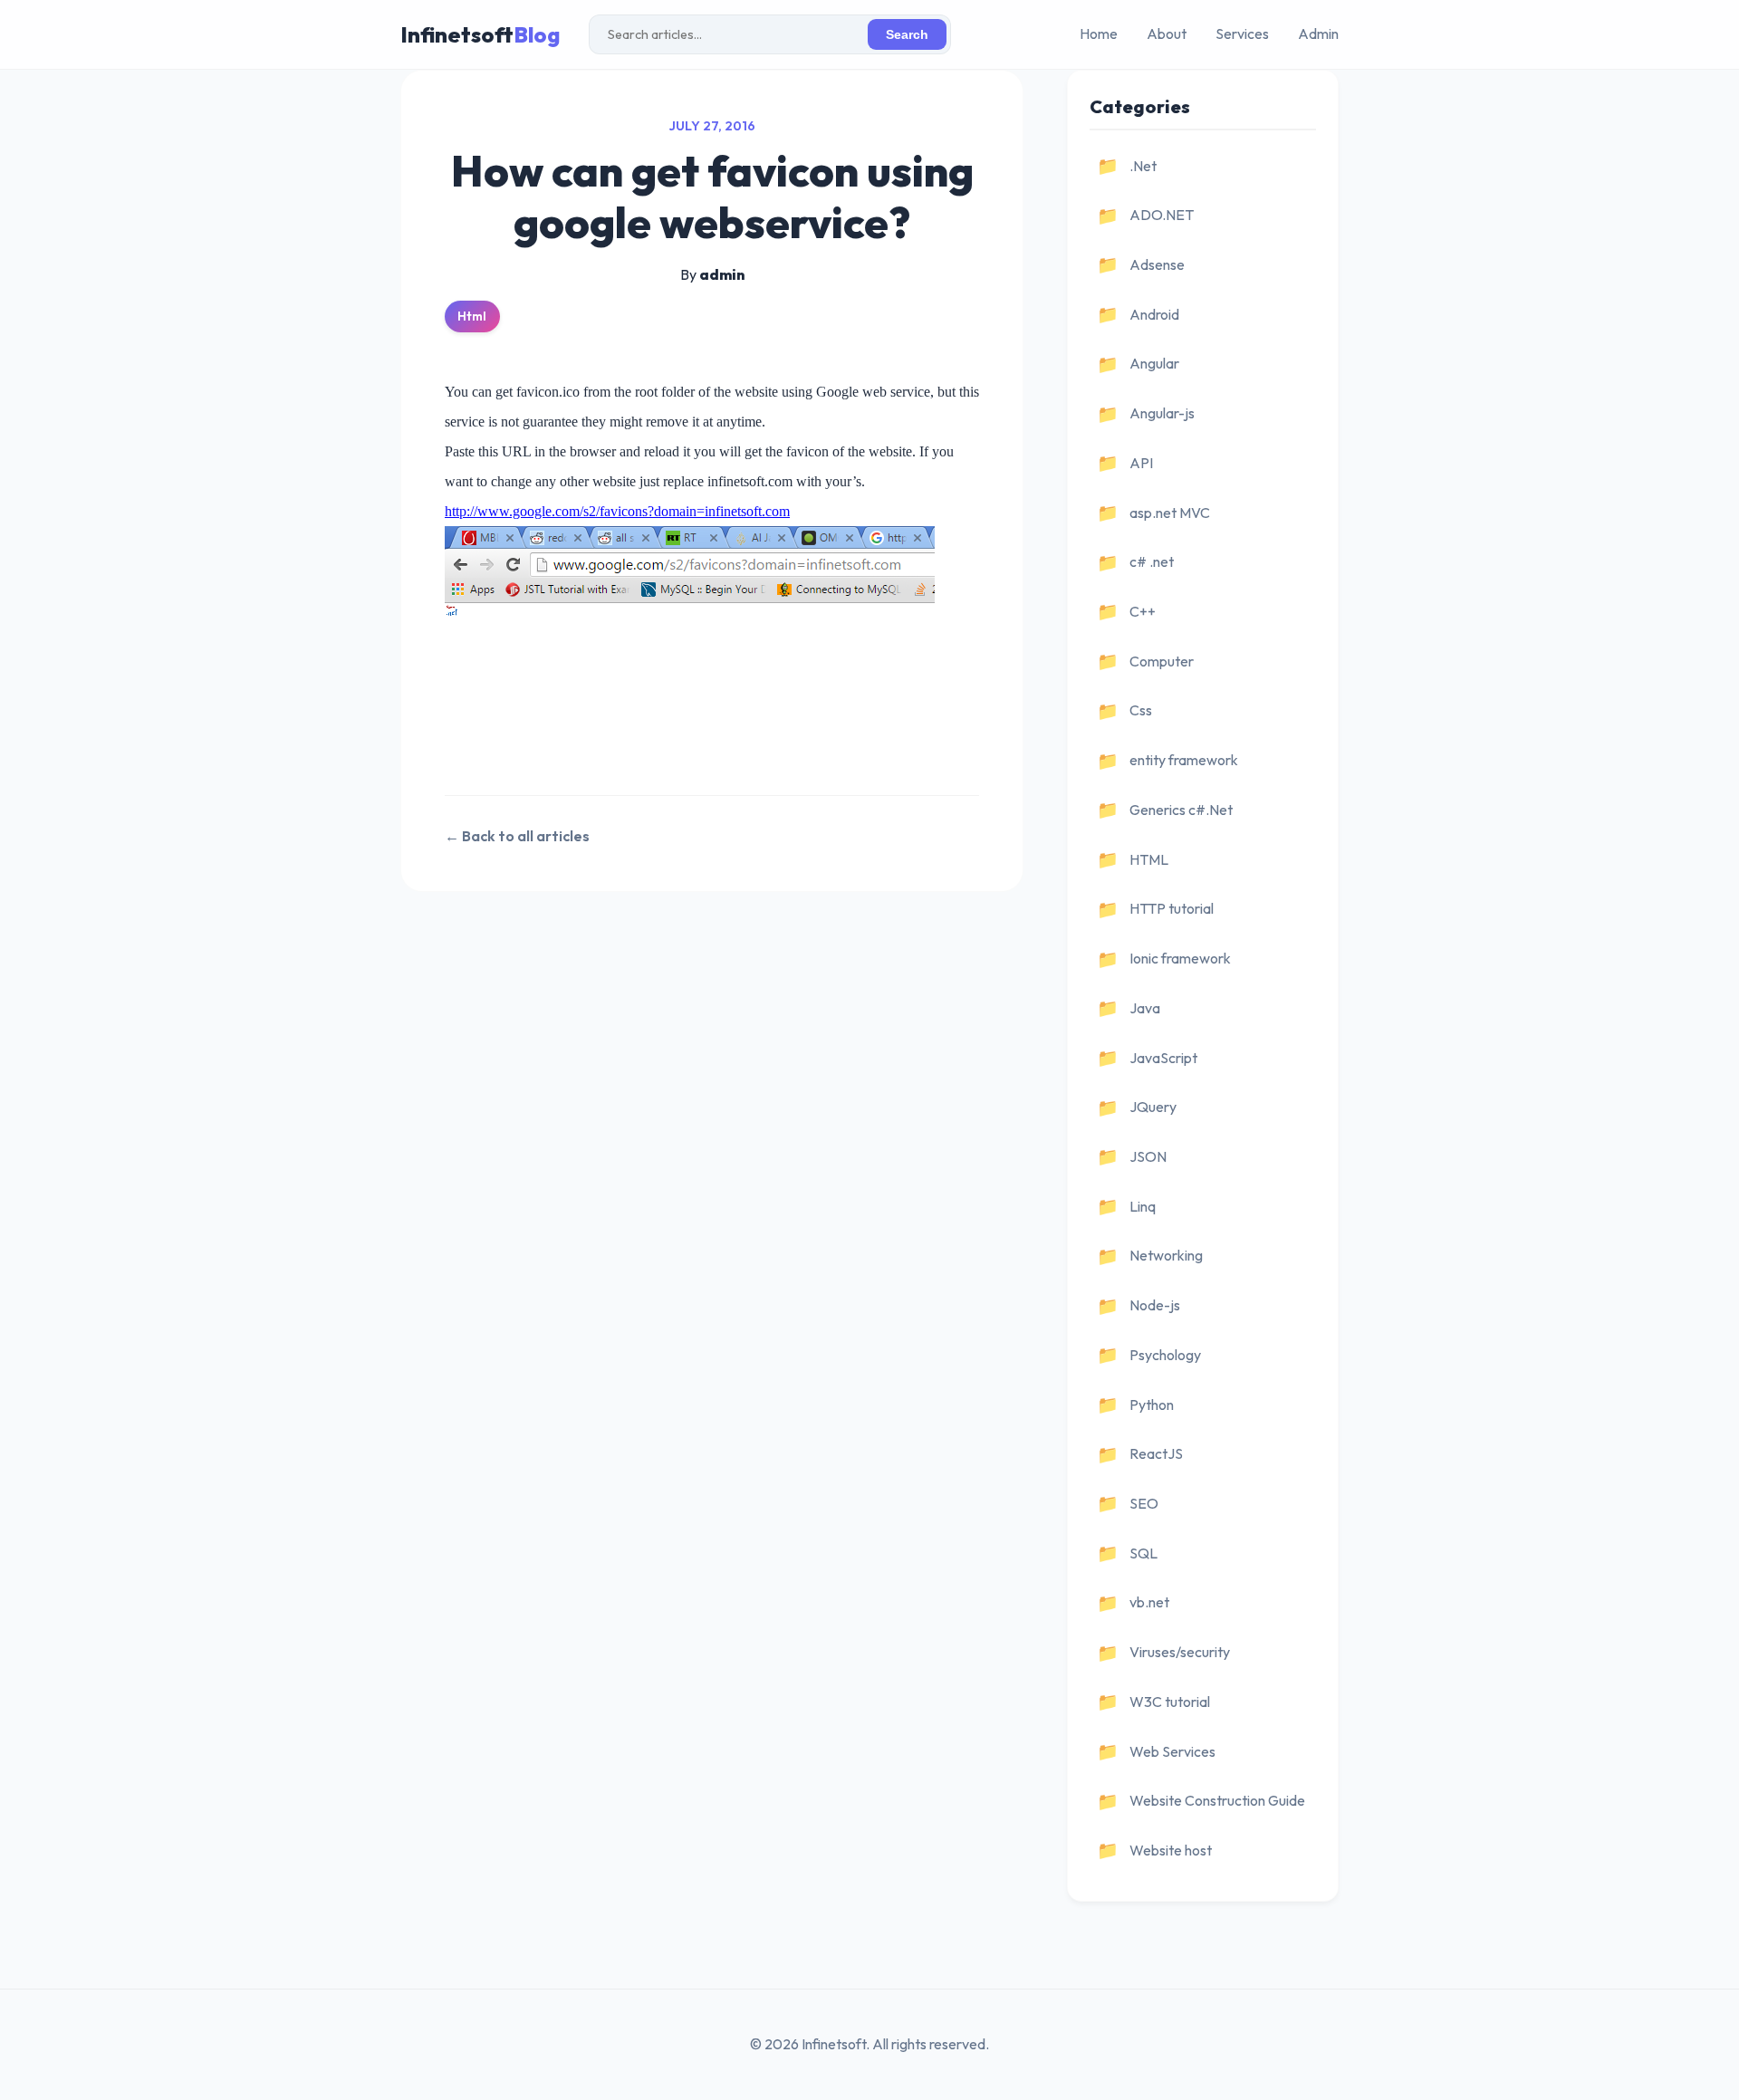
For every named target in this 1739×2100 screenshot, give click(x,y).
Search (907, 35)
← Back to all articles (517, 836)
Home (1099, 34)
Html (472, 316)
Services (1242, 34)
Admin (1318, 34)
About (1167, 34)
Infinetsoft (480, 34)
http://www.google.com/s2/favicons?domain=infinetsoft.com (617, 511)
